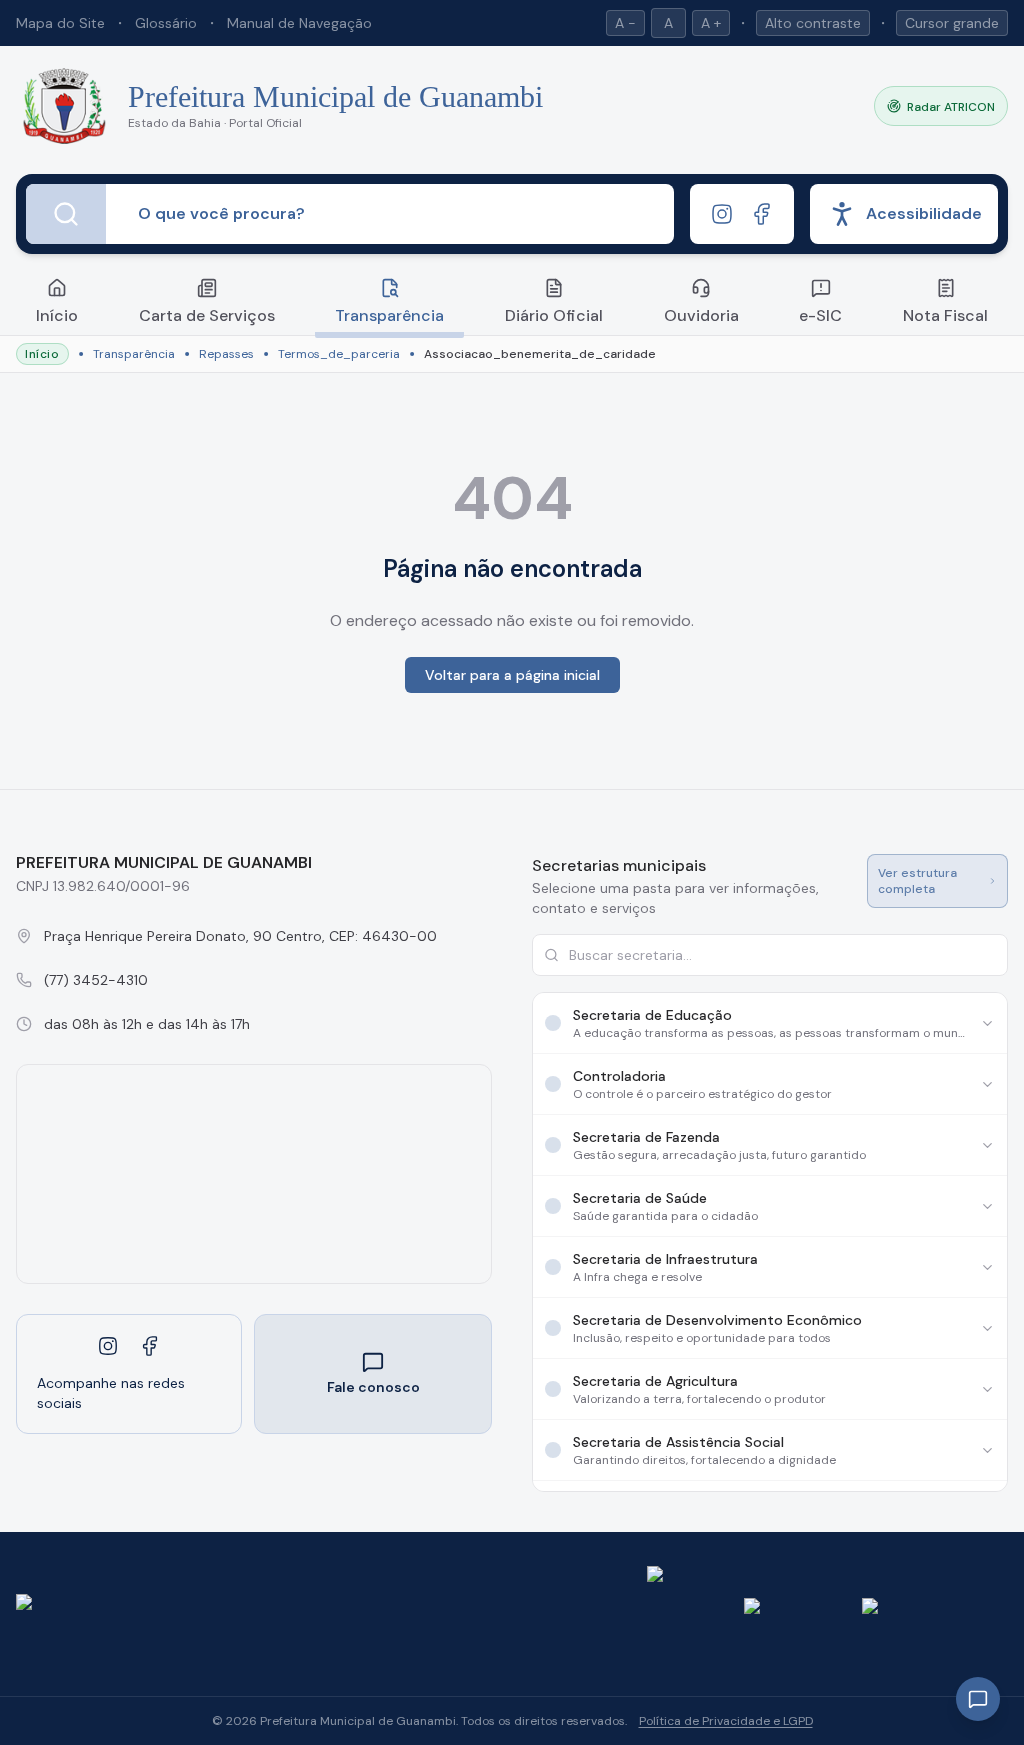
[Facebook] (762, 214)
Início (57, 315)
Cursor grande (952, 23)
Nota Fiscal (945, 315)
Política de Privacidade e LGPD (726, 1721)
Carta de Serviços (207, 315)
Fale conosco (373, 1387)
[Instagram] (722, 214)
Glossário (166, 23)
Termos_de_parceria (339, 354)
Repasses (226, 354)
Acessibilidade (924, 213)
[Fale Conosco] (978, 1699)
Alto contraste (813, 23)
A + (711, 23)
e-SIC (820, 315)
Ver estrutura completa (917, 881)
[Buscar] (66, 214)
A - (625, 23)
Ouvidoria (701, 315)
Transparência (389, 315)
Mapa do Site (60, 23)
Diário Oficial (554, 315)
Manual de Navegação (299, 23)
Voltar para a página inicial (512, 675)
